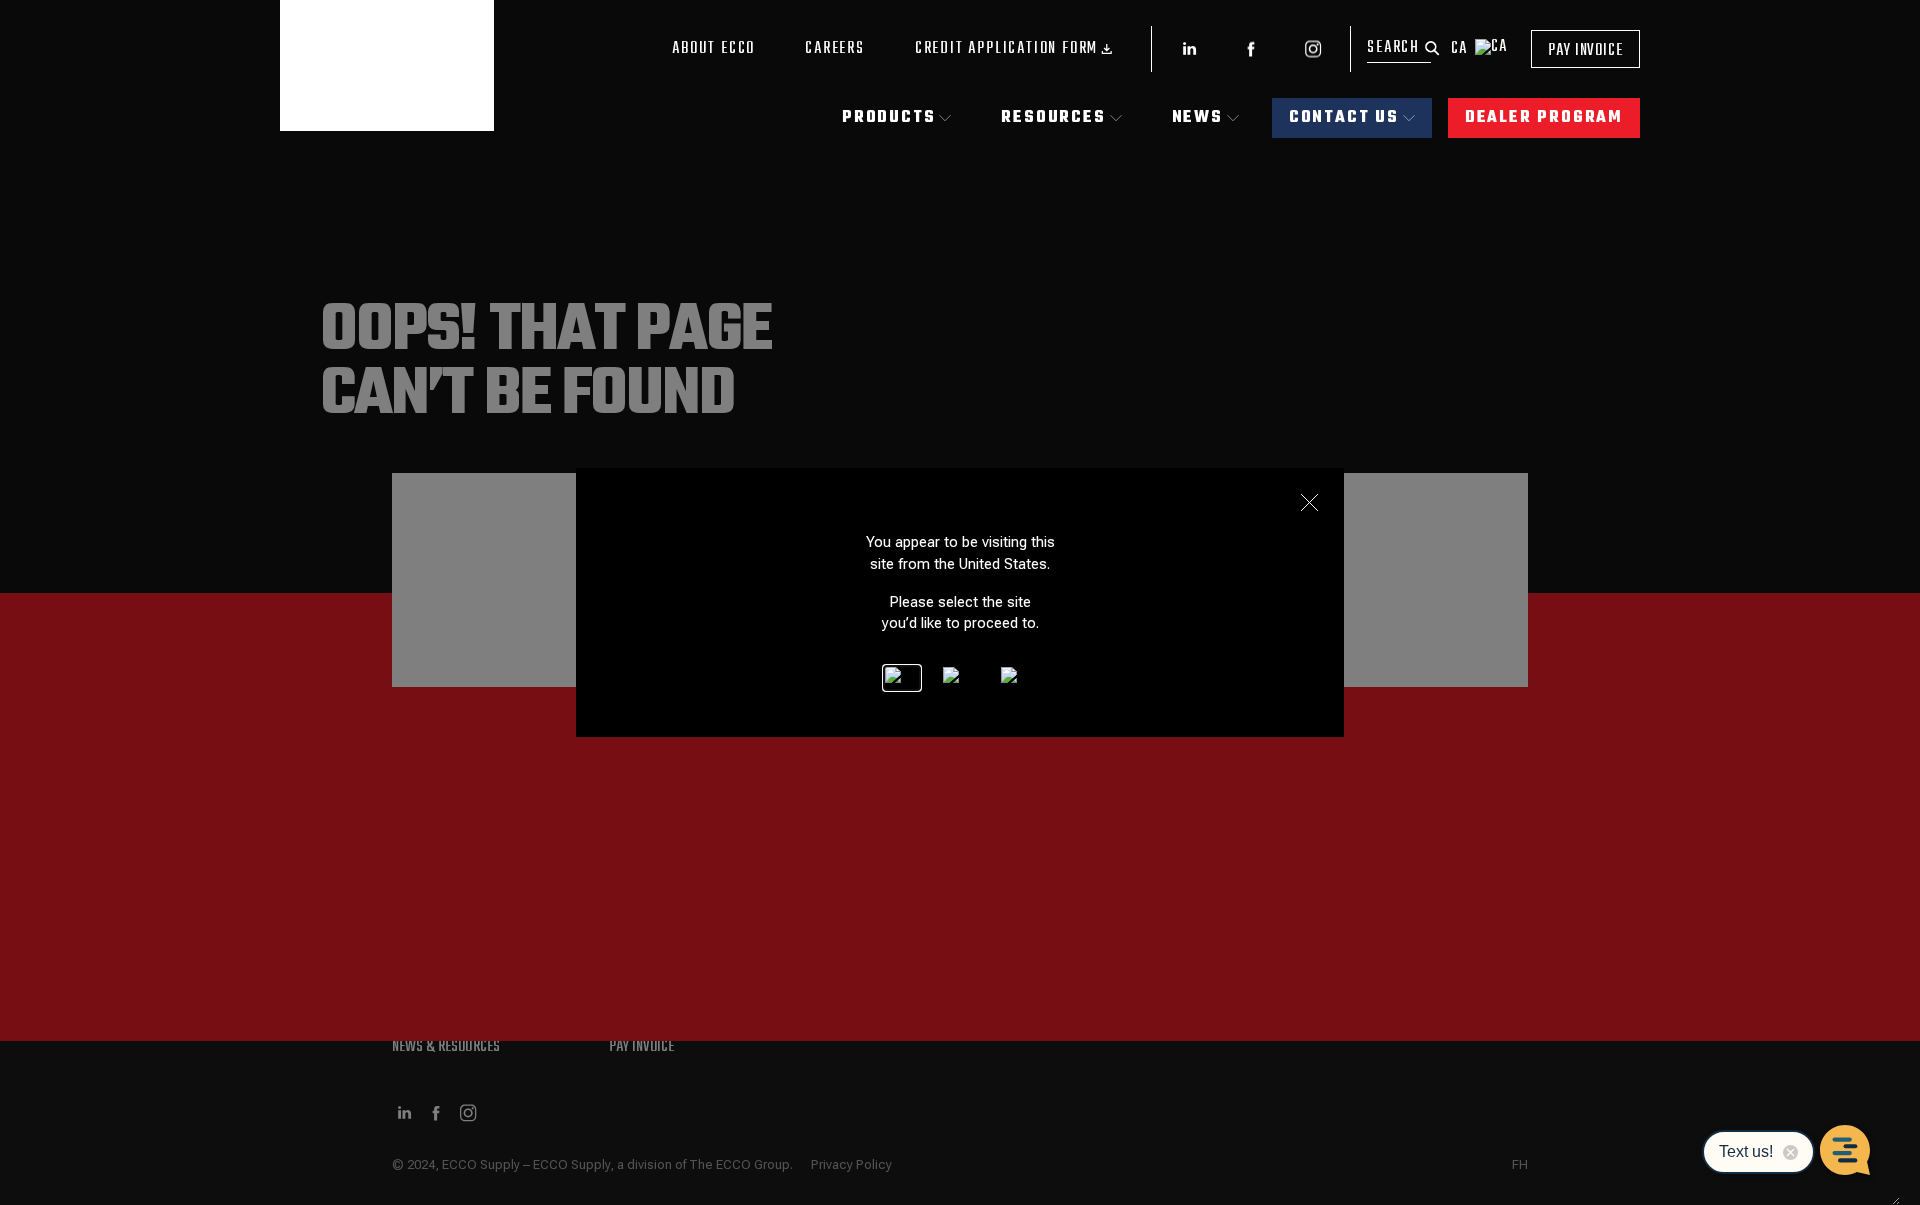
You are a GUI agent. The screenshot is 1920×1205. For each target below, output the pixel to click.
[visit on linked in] (1189, 49)
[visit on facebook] (1251, 49)
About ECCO (713, 49)
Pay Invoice (1585, 51)
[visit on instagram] (1313, 49)
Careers (835, 49)
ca (1459, 49)
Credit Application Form (1006, 49)
